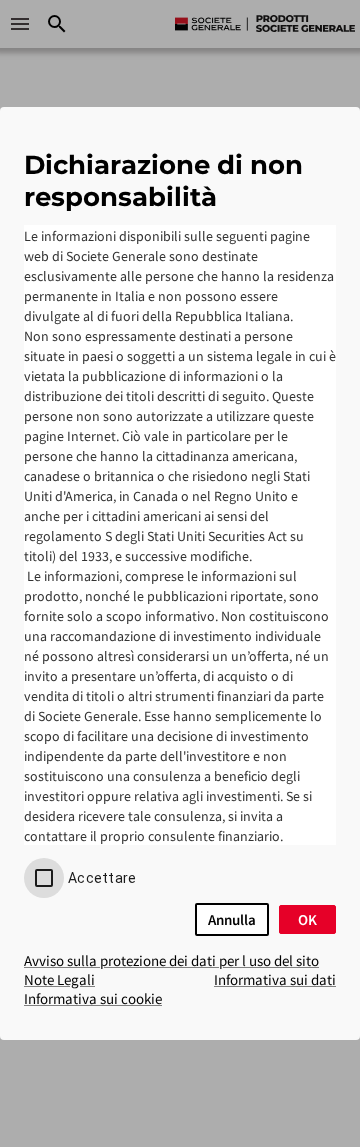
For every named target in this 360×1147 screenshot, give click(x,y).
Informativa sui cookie (93, 998)
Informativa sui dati (275, 979)
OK (307, 919)
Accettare (102, 878)
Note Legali (59, 979)
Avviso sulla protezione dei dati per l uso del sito (171, 960)
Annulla (232, 919)
